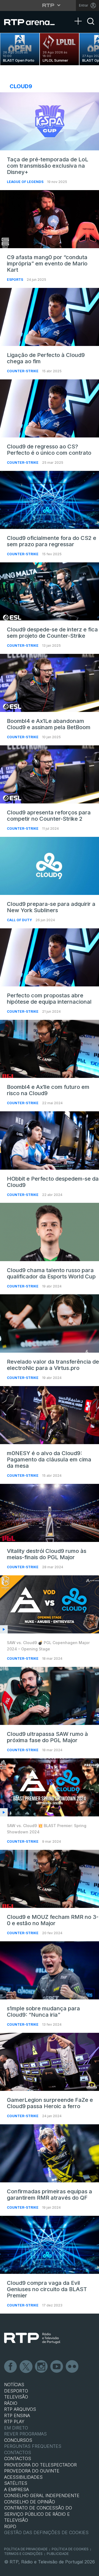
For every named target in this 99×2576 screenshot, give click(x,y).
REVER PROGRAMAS (25, 2434)
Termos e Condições (23, 2554)
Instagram (42, 2367)
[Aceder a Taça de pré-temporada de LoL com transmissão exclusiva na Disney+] (50, 121)
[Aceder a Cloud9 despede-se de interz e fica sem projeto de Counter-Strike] (50, 591)
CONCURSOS (18, 2440)
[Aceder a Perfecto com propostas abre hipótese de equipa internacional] (50, 957)
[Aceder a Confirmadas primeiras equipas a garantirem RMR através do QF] (50, 2153)
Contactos (18, 2452)
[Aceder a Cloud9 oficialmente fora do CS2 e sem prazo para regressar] (50, 500)
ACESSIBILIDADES (23, 2477)
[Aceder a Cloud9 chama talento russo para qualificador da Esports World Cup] (50, 1232)
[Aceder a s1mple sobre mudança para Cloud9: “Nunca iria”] (50, 1970)
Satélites (16, 2483)
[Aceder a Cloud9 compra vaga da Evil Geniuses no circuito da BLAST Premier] (50, 2245)
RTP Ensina (17, 2415)
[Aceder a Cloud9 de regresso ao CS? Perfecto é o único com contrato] (50, 408)
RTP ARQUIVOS (20, 2409)
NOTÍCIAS (14, 2385)
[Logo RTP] (32, 2338)
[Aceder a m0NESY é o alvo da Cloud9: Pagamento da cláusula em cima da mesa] (50, 1415)
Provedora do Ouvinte (32, 2471)
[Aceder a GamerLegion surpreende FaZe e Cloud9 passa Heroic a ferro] (50, 2062)
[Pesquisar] (91, 26)
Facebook (11, 2367)
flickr (72, 2367)
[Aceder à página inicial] (33, 22)
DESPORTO (16, 2391)
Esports (15, 280)
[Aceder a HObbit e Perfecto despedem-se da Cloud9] (50, 1140)
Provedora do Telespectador (40, 2465)
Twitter (26, 2367)
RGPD (10, 2526)
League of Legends (26, 182)
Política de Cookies (70, 2549)
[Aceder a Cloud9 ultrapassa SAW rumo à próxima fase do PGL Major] (50, 1696)
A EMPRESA (16, 2489)
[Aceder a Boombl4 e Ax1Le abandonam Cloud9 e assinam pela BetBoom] (50, 683)
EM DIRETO (16, 2428)
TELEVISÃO (16, 2397)
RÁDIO (11, 2403)
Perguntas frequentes (33, 2446)
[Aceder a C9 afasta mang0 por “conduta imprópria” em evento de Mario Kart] (50, 219)
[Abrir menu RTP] (50, 5)
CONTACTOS (18, 2458)
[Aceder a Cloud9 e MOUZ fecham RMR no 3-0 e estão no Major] (50, 1879)
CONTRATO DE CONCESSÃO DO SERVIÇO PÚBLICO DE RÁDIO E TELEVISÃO (38, 2514)
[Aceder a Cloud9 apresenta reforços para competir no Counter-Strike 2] (50, 774)
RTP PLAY (14, 2422)
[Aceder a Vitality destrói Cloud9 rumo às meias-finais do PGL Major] (50, 1513)
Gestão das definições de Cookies (46, 2532)
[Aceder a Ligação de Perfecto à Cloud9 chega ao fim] (50, 317)
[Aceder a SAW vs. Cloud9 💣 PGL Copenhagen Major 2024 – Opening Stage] (50, 1604)
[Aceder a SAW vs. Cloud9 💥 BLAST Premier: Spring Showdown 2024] (50, 1787)
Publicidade (58, 2554)
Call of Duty (20, 920)
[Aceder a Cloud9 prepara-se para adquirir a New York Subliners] (50, 866)
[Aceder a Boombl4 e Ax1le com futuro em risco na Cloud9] (50, 1049)
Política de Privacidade (26, 2549)
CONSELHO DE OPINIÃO (30, 2502)
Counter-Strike (23, 371)
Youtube (57, 2367)
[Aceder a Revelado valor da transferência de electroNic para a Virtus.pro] (50, 1323)
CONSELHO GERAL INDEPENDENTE (42, 2495)
